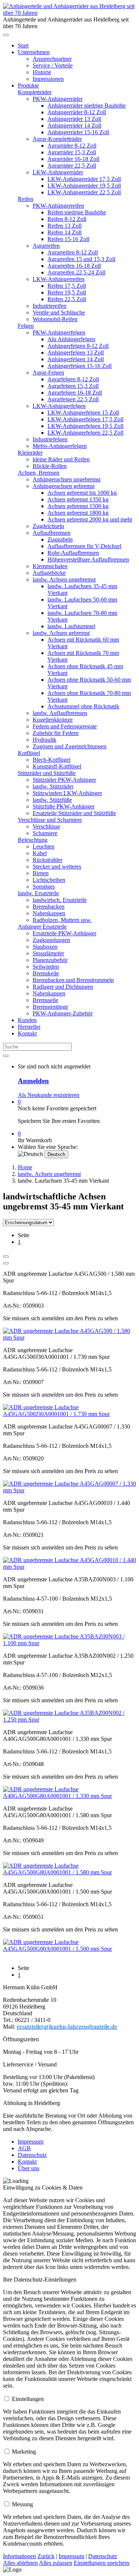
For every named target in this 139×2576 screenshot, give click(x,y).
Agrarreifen (46, 246)
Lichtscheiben (49, 880)
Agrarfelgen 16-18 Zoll (75, 393)
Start (23, 45)
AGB (24, 2148)
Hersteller (29, 1027)
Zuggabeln (60, 539)
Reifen (26, 199)
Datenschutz (32, 2155)
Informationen (19, 2556)
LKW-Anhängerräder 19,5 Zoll (84, 186)
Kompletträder (35, 92)
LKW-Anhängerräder (58, 172)
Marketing (24, 2452)
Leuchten (44, 846)
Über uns (29, 2168)
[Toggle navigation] (6, 35)
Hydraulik (44, 740)
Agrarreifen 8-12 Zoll (73, 252)
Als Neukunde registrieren (49, 1095)
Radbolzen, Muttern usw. (62, 920)
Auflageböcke (49, 573)
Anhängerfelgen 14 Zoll (76, 359)
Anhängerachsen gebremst (64, 486)
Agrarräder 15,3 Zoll (72, 152)
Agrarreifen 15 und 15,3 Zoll (81, 259)
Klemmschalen (50, 566)
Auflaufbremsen (52, 533)
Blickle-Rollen (50, 466)
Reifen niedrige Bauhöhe (77, 212)
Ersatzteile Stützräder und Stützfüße (74, 813)
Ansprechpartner (52, 59)
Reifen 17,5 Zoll (67, 286)
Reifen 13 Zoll (64, 226)
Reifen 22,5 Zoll (67, 299)
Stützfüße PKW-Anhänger (64, 806)
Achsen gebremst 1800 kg (78, 513)
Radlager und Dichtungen (63, 987)
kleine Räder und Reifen (61, 459)
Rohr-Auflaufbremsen (73, 553)
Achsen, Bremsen (39, 473)
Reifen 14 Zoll (64, 232)
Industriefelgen (50, 439)
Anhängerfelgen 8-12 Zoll (78, 346)
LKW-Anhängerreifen (59, 279)
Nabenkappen (49, 913)
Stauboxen (45, 947)
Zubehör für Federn (56, 733)
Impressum (31, 2142)
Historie (42, 72)
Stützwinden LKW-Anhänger (67, 793)
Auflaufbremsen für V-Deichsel (84, 546)
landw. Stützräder (53, 786)
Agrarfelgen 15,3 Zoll (73, 386)
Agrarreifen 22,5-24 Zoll (76, 272)
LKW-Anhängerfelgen (59, 406)
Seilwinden (46, 967)
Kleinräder (30, 453)
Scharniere (45, 833)
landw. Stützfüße (52, 800)
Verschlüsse (46, 826)
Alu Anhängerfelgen (71, 339)
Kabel (40, 853)
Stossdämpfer (48, 953)
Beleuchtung (33, 840)
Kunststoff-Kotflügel (57, 766)
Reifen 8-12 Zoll (67, 219)
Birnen (41, 873)
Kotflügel (29, 753)
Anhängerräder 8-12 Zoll (77, 112)
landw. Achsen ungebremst (64, 579)
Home (25, 1167)
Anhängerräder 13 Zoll (74, 119)
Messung (22, 2504)
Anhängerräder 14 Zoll (74, 126)
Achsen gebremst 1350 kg (78, 499)
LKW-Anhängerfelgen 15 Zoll (83, 413)
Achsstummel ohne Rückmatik (83, 706)
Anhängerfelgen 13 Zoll (76, 353)
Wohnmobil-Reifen (55, 319)
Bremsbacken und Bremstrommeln (73, 980)
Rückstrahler (47, 860)
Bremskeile (46, 973)
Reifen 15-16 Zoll (68, 239)
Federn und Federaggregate (65, 726)
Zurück (46, 2556)
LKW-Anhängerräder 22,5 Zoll (84, 192)
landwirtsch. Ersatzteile (60, 900)
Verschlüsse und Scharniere (50, 820)
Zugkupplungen (51, 940)
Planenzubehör (50, 960)
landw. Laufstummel (71, 626)
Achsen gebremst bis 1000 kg (82, 493)
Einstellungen (28, 2399)
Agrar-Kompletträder (57, 139)
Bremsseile (45, 1000)
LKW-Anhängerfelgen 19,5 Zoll (85, 426)
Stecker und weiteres (57, 867)
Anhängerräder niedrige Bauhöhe (87, 106)
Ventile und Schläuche (59, 312)
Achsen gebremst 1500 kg (78, 506)
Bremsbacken (49, 907)
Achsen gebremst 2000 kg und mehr (90, 519)
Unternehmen (34, 52)
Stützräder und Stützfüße (47, 773)
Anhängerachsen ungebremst (67, 479)
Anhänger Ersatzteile (42, 927)
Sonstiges (44, 887)
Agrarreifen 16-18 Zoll (74, 266)
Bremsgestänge (50, 1007)
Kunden (27, 1020)
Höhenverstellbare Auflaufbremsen (88, 559)
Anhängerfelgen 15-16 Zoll (80, 366)
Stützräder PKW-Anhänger (64, 780)
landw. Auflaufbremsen (60, 713)
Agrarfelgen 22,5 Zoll (73, 399)
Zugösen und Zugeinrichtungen (69, 746)
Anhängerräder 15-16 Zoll (78, 132)
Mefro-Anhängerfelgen (60, 446)
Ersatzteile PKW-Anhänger (64, 933)
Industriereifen (49, 306)
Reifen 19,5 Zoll (67, 292)
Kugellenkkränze (53, 720)
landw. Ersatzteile (38, 893)
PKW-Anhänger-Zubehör (63, 1013)
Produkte (28, 85)
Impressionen (48, 79)
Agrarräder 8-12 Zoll (72, 146)
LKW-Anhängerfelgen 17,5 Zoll (85, 419)
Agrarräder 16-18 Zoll (73, 159)
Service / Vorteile (53, 65)
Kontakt (27, 1033)
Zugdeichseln (48, 526)
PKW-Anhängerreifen (58, 206)
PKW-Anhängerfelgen (59, 332)
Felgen (26, 326)
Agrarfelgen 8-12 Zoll (73, 379)
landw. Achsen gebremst (61, 633)
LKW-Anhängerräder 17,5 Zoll (84, 179)
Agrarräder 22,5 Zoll (72, 166)
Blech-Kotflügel (52, 760)
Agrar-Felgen (48, 373)
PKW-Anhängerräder (58, 99)
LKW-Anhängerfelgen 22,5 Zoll (85, 433)
